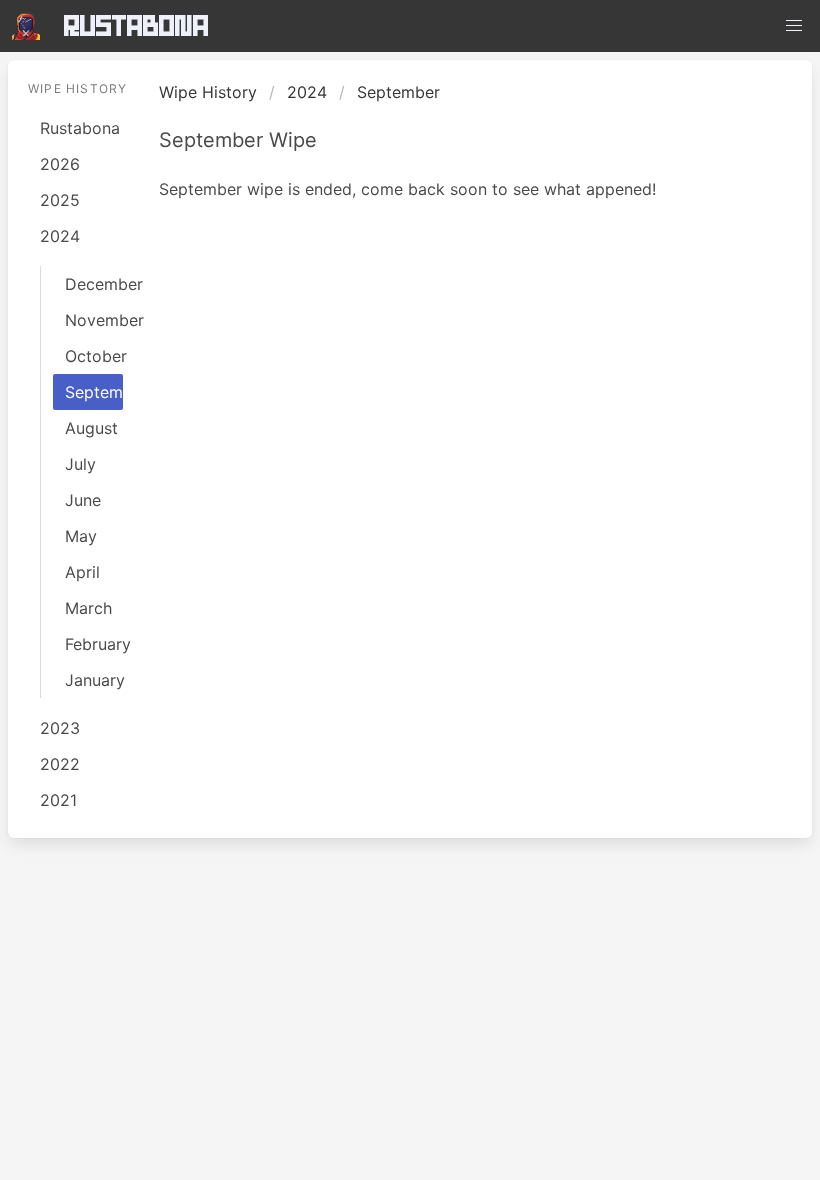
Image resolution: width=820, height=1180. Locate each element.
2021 (58, 800)
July (80, 464)
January (94, 680)
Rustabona (136, 25)
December (94, 284)
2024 (60, 236)
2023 (60, 728)
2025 (60, 200)
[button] (794, 26)
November (94, 320)
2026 (60, 164)
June (83, 500)
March (88, 608)
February (94, 644)
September (94, 392)
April (82, 572)
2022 (60, 764)
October (94, 356)
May (81, 536)
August (91, 428)
